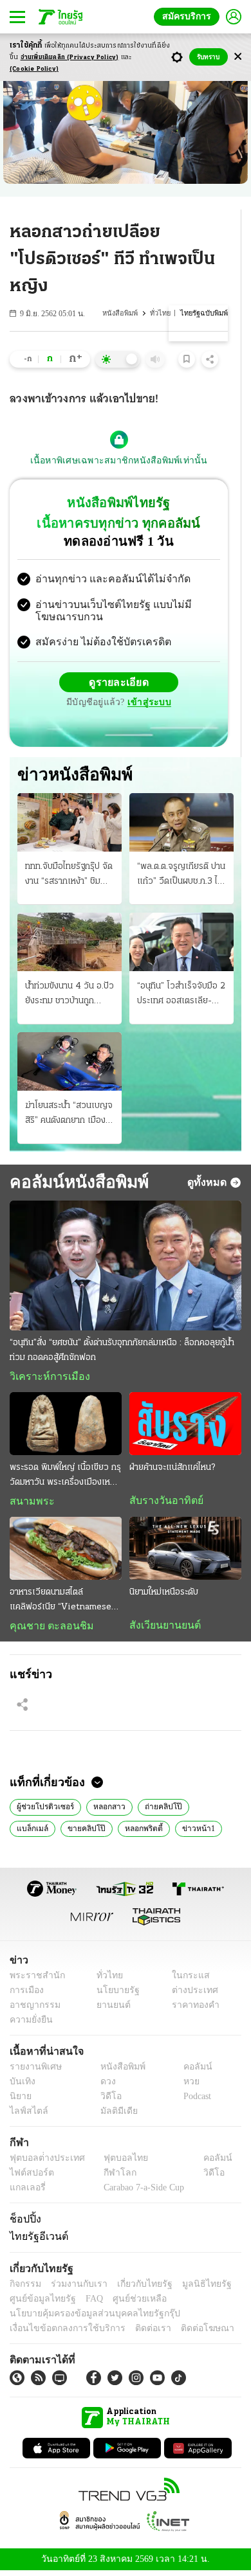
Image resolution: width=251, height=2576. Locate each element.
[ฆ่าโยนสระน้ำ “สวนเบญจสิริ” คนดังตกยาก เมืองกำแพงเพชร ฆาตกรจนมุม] (70, 1063)
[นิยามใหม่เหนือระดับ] (185, 1552)
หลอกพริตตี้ (87, 1832)
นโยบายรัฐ (114, 1995)
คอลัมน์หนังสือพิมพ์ (74, 1184)
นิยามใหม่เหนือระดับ (164, 1595)
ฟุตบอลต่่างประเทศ (43, 2163)
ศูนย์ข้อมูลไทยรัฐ (39, 2303)
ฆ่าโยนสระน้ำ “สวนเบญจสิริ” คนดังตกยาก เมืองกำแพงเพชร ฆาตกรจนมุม (69, 1116)
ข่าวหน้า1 (140, 1832)
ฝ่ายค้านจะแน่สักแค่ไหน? (172, 1470)
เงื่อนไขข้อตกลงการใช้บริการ (60, 2333)
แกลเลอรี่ (26, 2193)
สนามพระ (29, 1504)
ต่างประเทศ (190, 1995)
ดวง (105, 2087)
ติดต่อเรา (136, 2333)
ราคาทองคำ (191, 2010)
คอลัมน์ (191, 2072)
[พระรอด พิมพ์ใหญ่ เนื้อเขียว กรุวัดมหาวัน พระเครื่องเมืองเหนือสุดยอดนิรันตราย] (66, 1426)
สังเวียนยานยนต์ (162, 1628)
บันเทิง (21, 2087)
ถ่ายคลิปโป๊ (157, 1811)
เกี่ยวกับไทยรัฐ (135, 2288)
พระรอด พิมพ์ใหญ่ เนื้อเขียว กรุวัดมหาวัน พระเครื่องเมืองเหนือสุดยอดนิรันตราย (65, 1479)
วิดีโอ (107, 2101)
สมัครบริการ (189, 16)
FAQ (86, 2303)
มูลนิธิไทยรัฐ (192, 2288)
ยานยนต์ (110, 2010)
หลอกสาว (106, 1811)
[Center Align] (238, 57)
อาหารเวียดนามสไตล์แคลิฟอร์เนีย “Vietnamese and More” (60, 1604)
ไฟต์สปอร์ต (29, 2178)
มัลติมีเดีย (114, 2116)
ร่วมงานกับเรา (74, 2288)
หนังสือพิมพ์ (124, 313)
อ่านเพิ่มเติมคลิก (70, 58)
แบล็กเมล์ (207, 1811)
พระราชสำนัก (33, 1981)
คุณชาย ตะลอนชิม (45, 1629)
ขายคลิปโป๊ (33, 1832)
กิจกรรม (24, 2288)
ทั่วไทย (163, 313)
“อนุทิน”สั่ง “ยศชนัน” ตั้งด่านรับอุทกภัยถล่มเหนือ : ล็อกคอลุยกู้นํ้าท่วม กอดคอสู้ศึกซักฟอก (122, 1352)
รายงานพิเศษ (33, 2072)
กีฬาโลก (110, 2178)
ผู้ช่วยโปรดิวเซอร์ (44, 1811)
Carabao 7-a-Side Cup (141, 2193)
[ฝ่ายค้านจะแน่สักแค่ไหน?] (185, 1426)
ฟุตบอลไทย (115, 2163)
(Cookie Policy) (34, 69)
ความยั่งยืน (30, 2025)
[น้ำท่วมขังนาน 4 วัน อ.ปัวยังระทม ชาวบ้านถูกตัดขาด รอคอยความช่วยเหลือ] (70, 943)
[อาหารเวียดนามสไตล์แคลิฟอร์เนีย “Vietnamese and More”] (66, 1552)
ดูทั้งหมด (209, 1184)
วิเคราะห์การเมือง (45, 1379)
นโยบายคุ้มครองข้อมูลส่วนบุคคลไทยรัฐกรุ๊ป (86, 2318)
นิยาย (20, 2101)
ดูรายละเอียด (119, 684)
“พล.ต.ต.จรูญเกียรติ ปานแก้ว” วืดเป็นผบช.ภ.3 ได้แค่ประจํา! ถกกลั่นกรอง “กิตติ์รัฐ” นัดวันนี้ (181, 877)
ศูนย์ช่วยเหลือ (127, 2303)
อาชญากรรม (33, 2010)
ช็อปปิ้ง (23, 2224)
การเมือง (25, 1995)
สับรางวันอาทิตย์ (163, 1503)
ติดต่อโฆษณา (186, 2333)
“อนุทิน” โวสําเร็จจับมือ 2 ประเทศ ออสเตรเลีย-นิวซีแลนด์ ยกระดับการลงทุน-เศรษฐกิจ (181, 996)
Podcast (195, 2101)
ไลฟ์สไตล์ (26, 2116)
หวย (186, 2087)
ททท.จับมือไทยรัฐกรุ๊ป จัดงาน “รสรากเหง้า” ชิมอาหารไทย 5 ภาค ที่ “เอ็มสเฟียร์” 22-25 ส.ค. (69, 877)
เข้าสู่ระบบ (147, 704)
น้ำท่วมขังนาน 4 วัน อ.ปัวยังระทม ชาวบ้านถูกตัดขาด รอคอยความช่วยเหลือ (70, 996)
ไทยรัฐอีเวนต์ (36, 2241)
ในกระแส (186, 1981)
